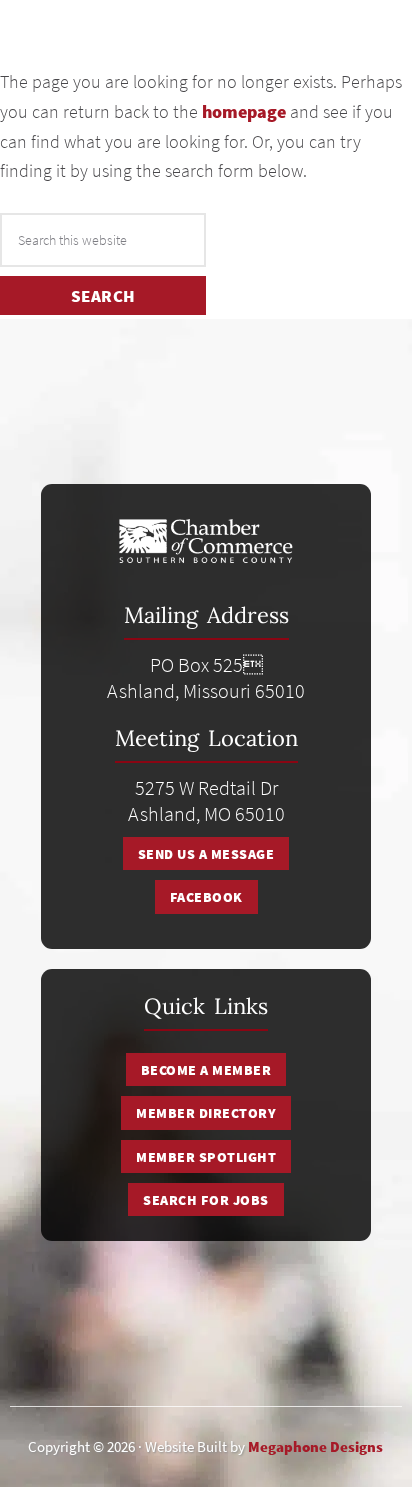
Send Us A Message (206, 854)
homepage (244, 111)
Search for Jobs (206, 1200)
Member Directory (206, 1113)
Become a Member (206, 1070)
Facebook (206, 897)
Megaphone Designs (315, 1446)
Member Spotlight (206, 1157)
